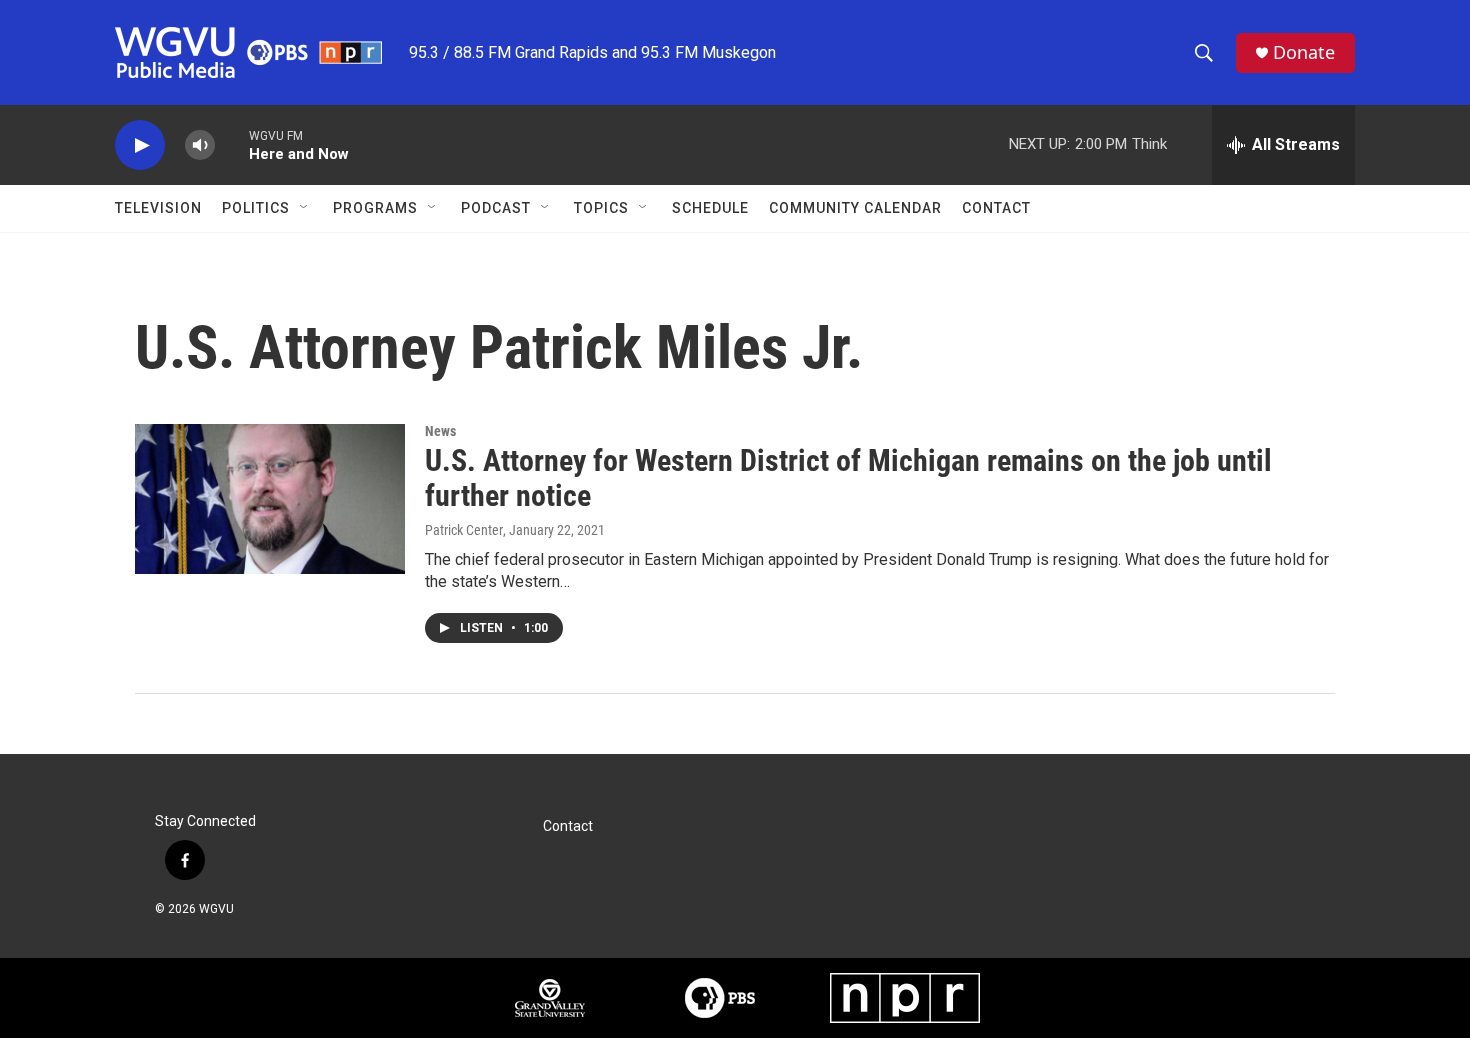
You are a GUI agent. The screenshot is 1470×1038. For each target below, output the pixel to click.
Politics (256, 208)
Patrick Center (464, 530)
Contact (996, 208)
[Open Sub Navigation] (305, 208)
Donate (1304, 52)
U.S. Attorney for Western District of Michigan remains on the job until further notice (848, 478)
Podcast (496, 208)
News (440, 431)
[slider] (232, 144)
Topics (601, 208)
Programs (375, 208)
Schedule (710, 208)
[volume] (200, 145)
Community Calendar (855, 208)
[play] (140, 145)
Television (158, 208)
